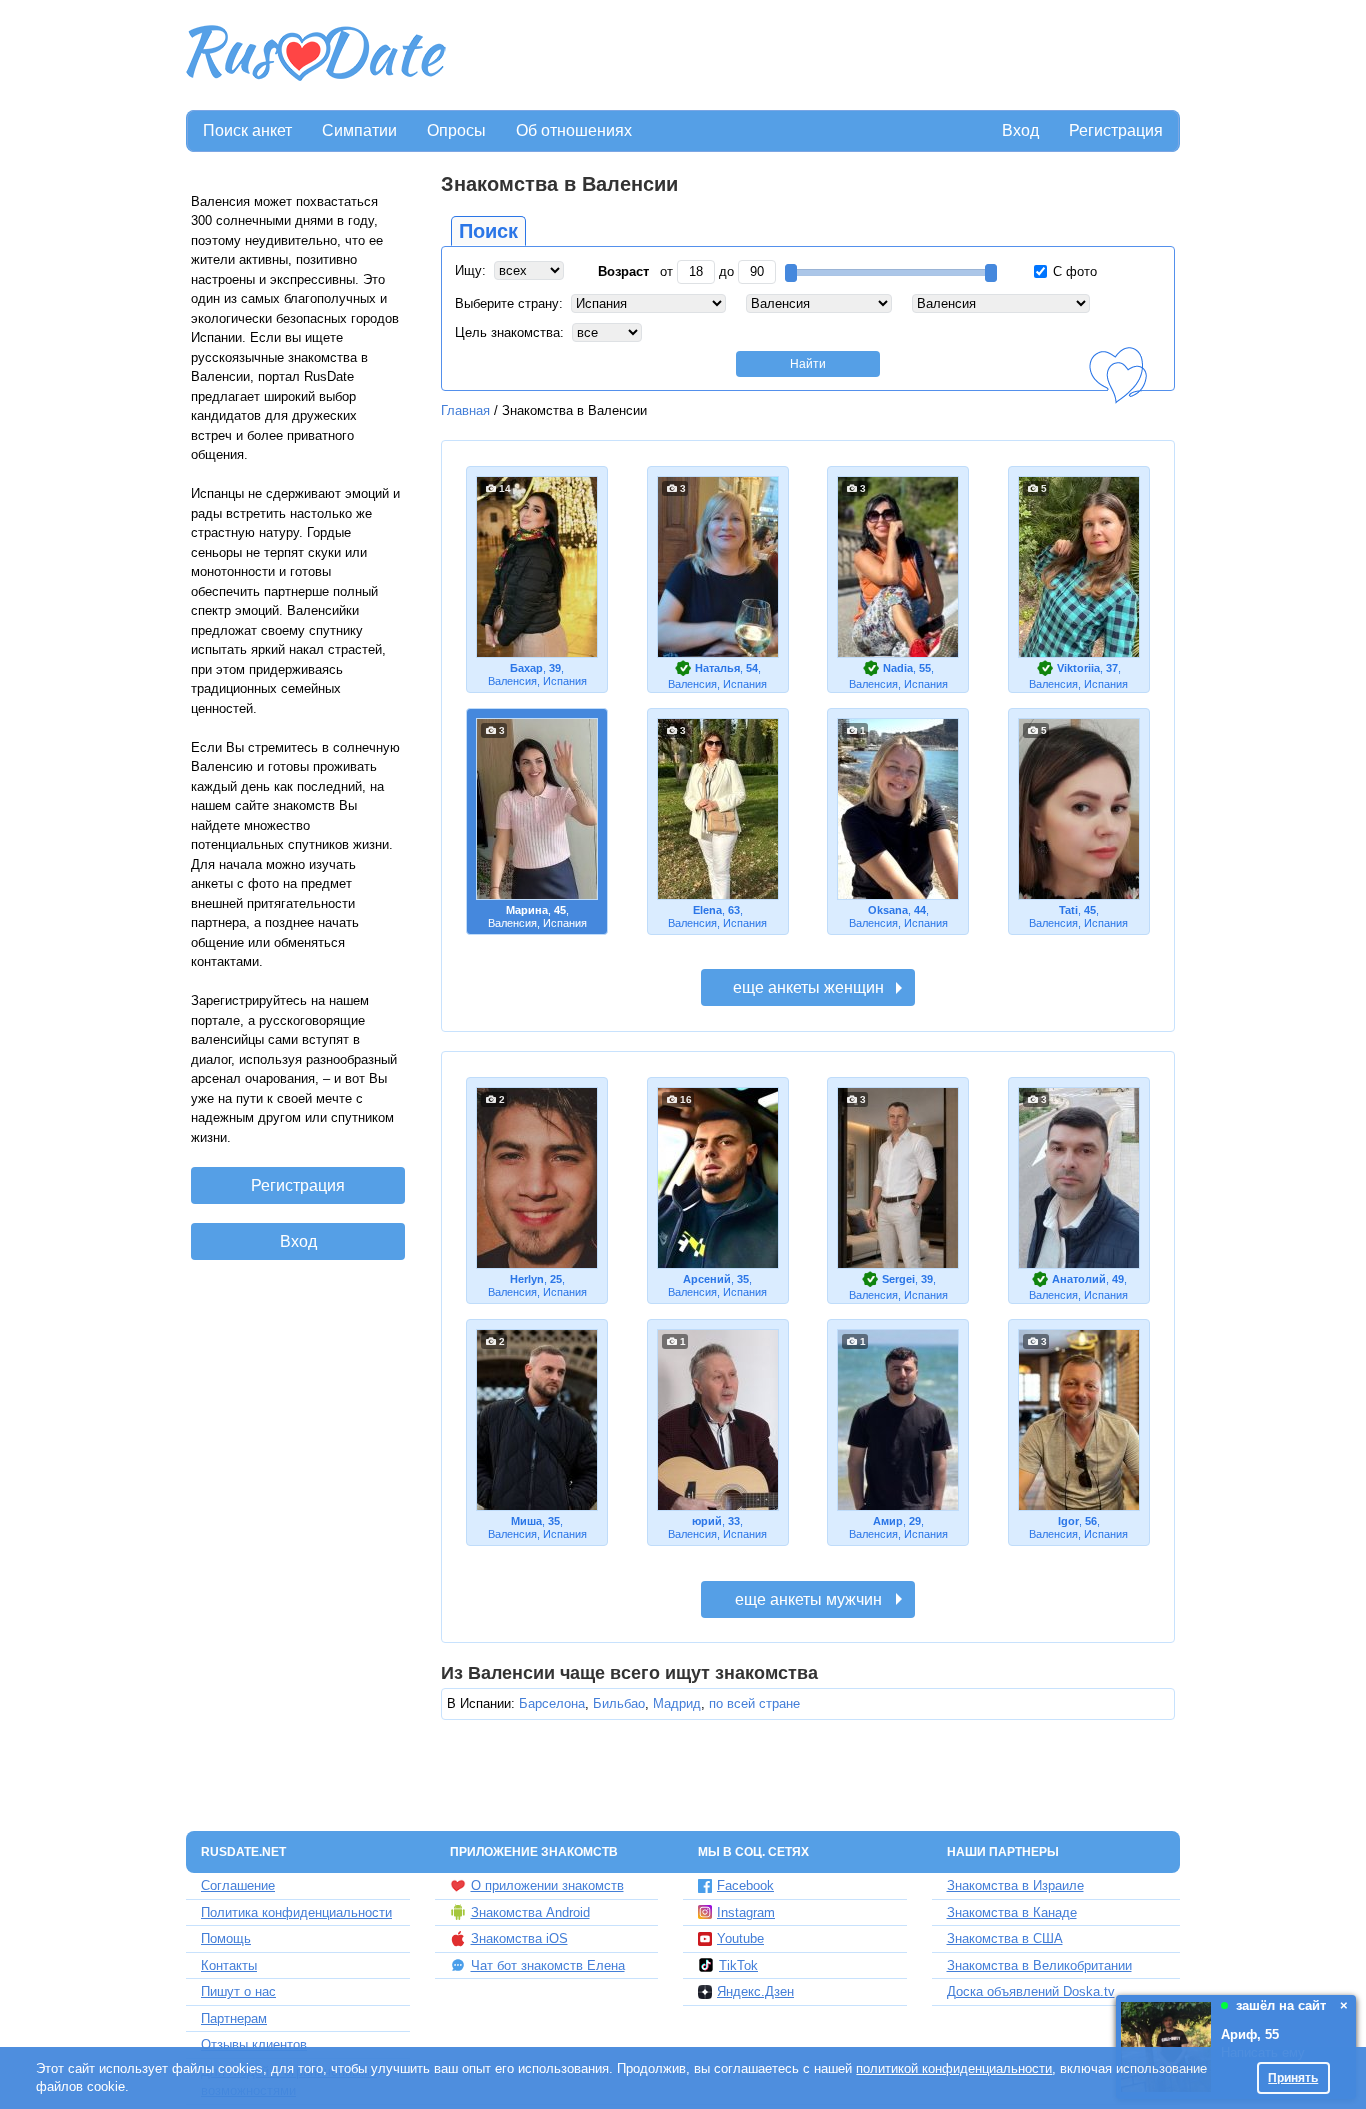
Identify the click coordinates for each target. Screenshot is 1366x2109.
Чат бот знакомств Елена (548, 1965)
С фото (1073, 271)
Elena (707, 910)
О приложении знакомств (547, 1885)
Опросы (456, 130)
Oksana (888, 910)
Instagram (746, 1912)
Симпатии (359, 130)
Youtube (740, 1938)
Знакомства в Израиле (1015, 1885)
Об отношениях (574, 130)
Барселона (552, 1703)
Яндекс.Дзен (755, 1991)
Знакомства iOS (519, 1938)
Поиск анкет (247, 130)
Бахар (526, 668)
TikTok (738, 1965)
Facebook (745, 1885)
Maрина (527, 910)
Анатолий (1079, 1279)
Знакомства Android (530, 1912)
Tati (1068, 910)
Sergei (898, 1279)
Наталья (717, 668)
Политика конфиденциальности (296, 1912)
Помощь (226, 1938)
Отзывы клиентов (254, 2044)
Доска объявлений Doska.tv (1031, 1991)
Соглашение (238, 1885)
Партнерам (234, 2018)
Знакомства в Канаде (1012, 1912)
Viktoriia (1078, 668)
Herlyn (527, 1279)
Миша (526, 1521)
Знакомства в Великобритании (1039, 1965)
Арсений (707, 1279)
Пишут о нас (238, 1991)
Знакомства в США (1005, 1938)
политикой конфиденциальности (954, 2068)
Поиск (488, 231)
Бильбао (619, 1703)
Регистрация (1116, 130)
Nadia (898, 668)
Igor (1068, 1521)
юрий (707, 1521)
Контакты (229, 1965)
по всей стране (754, 1703)
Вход (1020, 130)
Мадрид (677, 1703)
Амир (888, 1521)
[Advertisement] (815, 56)
